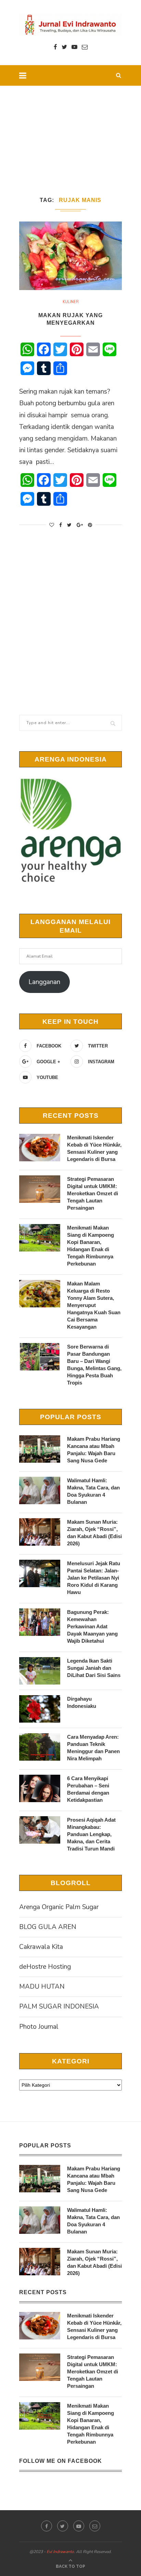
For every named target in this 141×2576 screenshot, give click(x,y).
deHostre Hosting (45, 1967)
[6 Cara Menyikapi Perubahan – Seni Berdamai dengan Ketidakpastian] (40, 1788)
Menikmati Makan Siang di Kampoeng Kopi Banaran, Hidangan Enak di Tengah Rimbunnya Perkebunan (91, 1246)
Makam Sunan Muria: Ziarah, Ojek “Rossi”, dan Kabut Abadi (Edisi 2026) (94, 1533)
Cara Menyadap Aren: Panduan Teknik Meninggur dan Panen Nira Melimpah (93, 1748)
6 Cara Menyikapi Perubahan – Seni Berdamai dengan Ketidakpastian (88, 1789)
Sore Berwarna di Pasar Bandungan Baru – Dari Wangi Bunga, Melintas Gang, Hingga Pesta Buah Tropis (94, 1365)
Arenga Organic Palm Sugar (59, 1907)
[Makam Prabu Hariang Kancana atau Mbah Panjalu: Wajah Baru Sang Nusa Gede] (40, 1449)
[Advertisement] (70, 132)
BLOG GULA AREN (48, 1927)
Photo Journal (39, 2027)
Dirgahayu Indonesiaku (82, 1702)
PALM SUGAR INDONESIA (59, 2006)
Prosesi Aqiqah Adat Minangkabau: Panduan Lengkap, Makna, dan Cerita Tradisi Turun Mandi (91, 1834)
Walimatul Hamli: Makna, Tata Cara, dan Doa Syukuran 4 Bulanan (93, 1491)
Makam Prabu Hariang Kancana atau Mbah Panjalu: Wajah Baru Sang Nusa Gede (94, 1450)
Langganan (44, 982)
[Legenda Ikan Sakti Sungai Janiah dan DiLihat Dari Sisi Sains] (40, 1671)
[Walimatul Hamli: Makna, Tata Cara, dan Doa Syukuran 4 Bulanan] (40, 1490)
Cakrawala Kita (41, 1947)
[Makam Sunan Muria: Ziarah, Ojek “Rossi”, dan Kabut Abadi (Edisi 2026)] (40, 1532)
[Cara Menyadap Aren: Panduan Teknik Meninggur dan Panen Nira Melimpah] (40, 1747)
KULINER (71, 302)
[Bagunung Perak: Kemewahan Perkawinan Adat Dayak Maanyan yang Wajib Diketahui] (40, 1622)
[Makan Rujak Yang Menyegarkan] (70, 256)
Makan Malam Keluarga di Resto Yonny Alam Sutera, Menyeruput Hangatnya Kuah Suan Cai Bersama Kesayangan (94, 1305)
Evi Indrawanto (60, 2552)
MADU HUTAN (42, 1987)
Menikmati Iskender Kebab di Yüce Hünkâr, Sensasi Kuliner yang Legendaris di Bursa (94, 1148)
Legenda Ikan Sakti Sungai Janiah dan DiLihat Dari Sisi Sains (94, 1668)
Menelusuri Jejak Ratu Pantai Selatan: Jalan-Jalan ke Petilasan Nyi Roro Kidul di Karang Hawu (94, 1578)
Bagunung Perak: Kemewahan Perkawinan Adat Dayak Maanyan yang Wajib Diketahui (92, 1626)
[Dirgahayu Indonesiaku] (40, 1709)
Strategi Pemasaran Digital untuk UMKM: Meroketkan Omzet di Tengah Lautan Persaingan (93, 1193)
